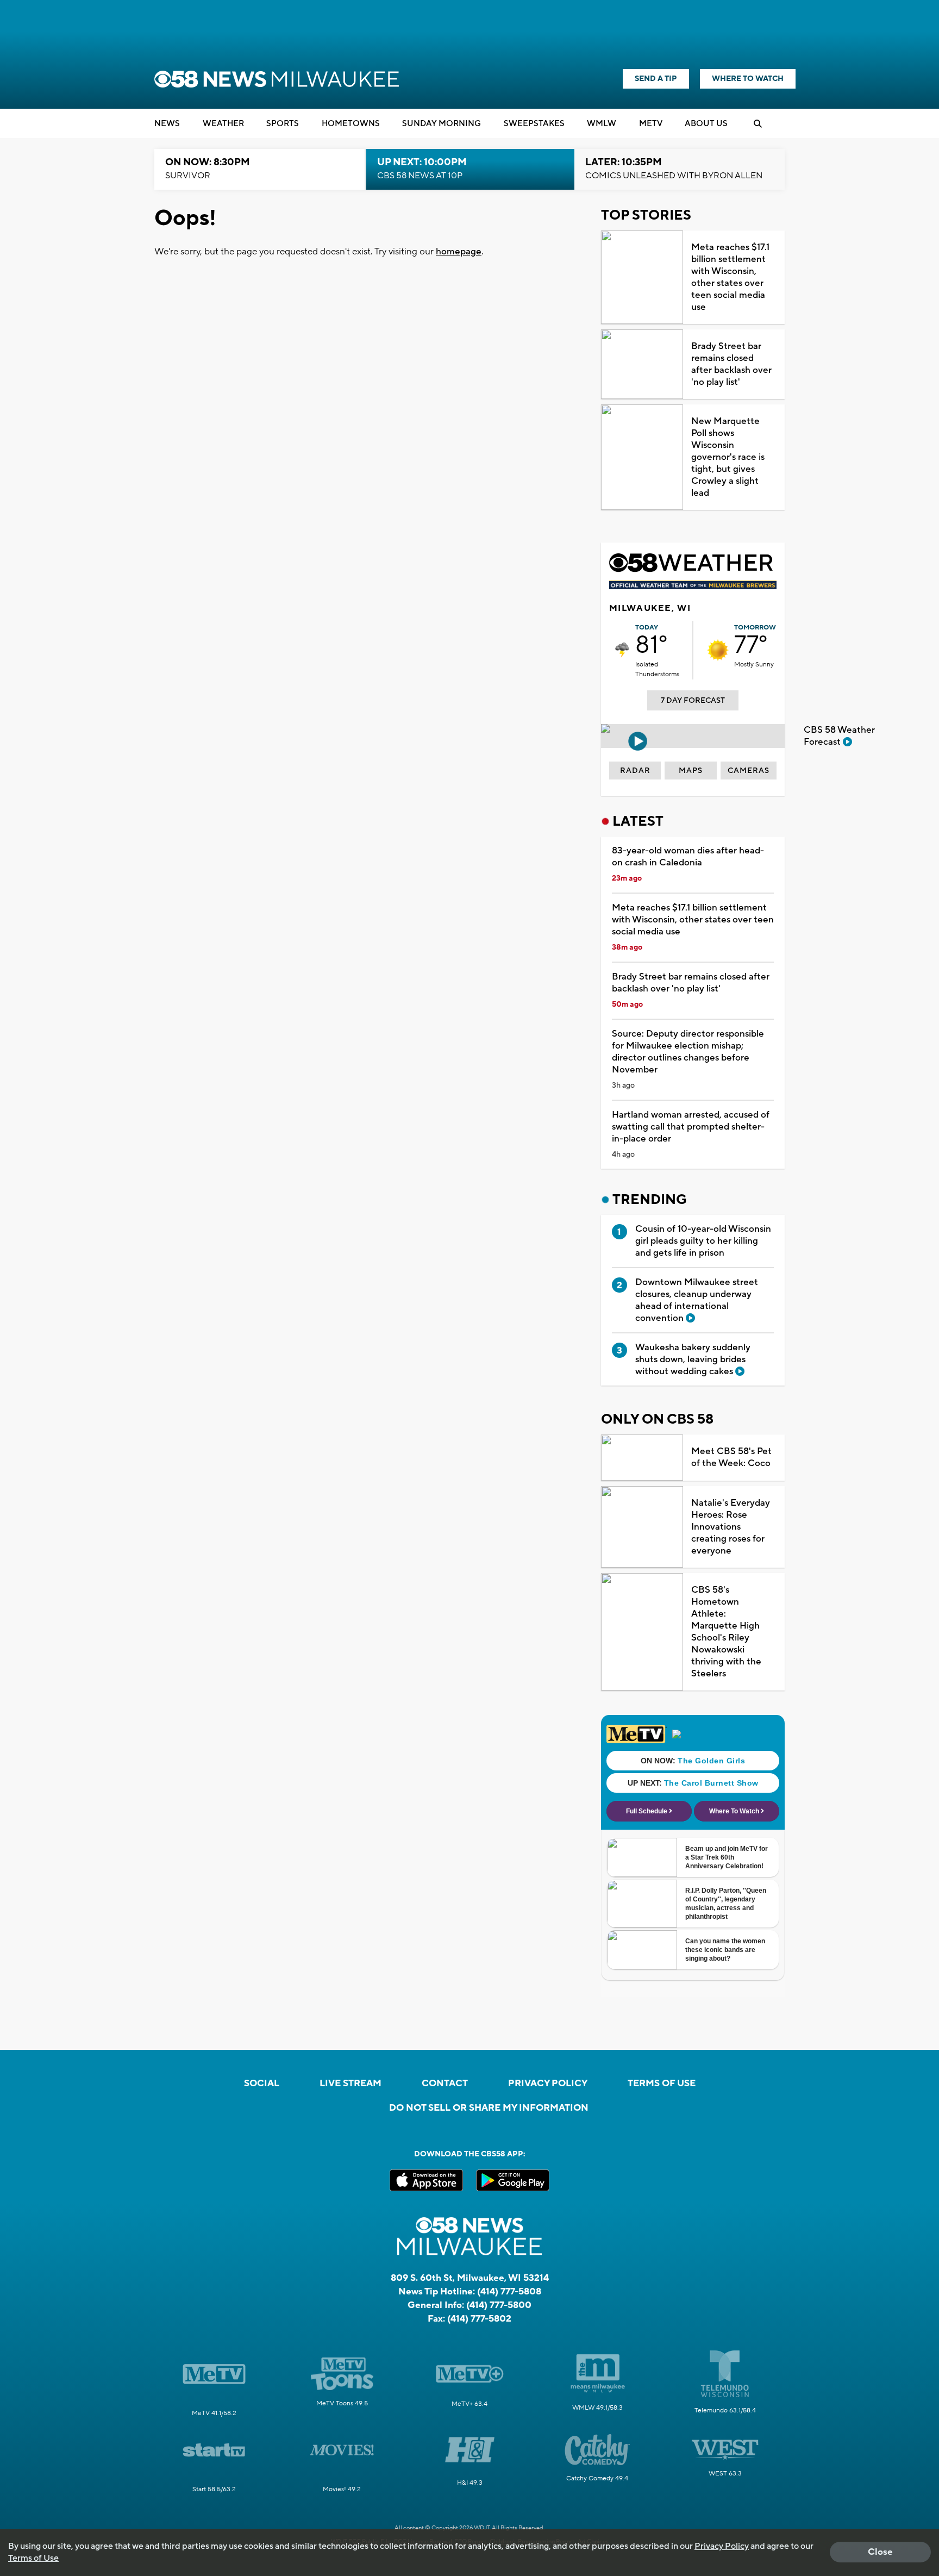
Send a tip (656, 79)
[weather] (622, 650)
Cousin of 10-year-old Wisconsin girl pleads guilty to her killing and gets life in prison (703, 1241)
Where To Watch (748, 79)
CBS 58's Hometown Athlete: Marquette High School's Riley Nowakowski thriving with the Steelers (726, 1632)
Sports (283, 124)
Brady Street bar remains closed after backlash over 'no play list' (731, 364)
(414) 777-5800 (499, 2305)
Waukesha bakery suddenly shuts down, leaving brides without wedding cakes (693, 1359)
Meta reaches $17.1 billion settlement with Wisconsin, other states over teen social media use (730, 277)
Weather (223, 124)
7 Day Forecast (693, 701)
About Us (706, 124)
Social (262, 2084)
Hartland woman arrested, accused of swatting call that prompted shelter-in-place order (691, 1127)
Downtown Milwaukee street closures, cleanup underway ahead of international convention (697, 1300)
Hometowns (351, 124)
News (167, 124)
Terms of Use (662, 2084)
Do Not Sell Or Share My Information (489, 2108)
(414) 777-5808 (509, 2292)
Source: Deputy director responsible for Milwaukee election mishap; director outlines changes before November (688, 1052)
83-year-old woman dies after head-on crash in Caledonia (688, 857)
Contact (445, 2084)
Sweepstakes (534, 124)
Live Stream (350, 2084)
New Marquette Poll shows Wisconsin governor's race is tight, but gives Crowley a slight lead (728, 457)
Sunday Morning (442, 124)
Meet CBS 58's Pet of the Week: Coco (731, 1457)
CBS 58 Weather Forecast (839, 736)
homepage (459, 252)
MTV (651, 124)
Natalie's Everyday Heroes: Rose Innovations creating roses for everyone (731, 1527)
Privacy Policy (548, 2084)
